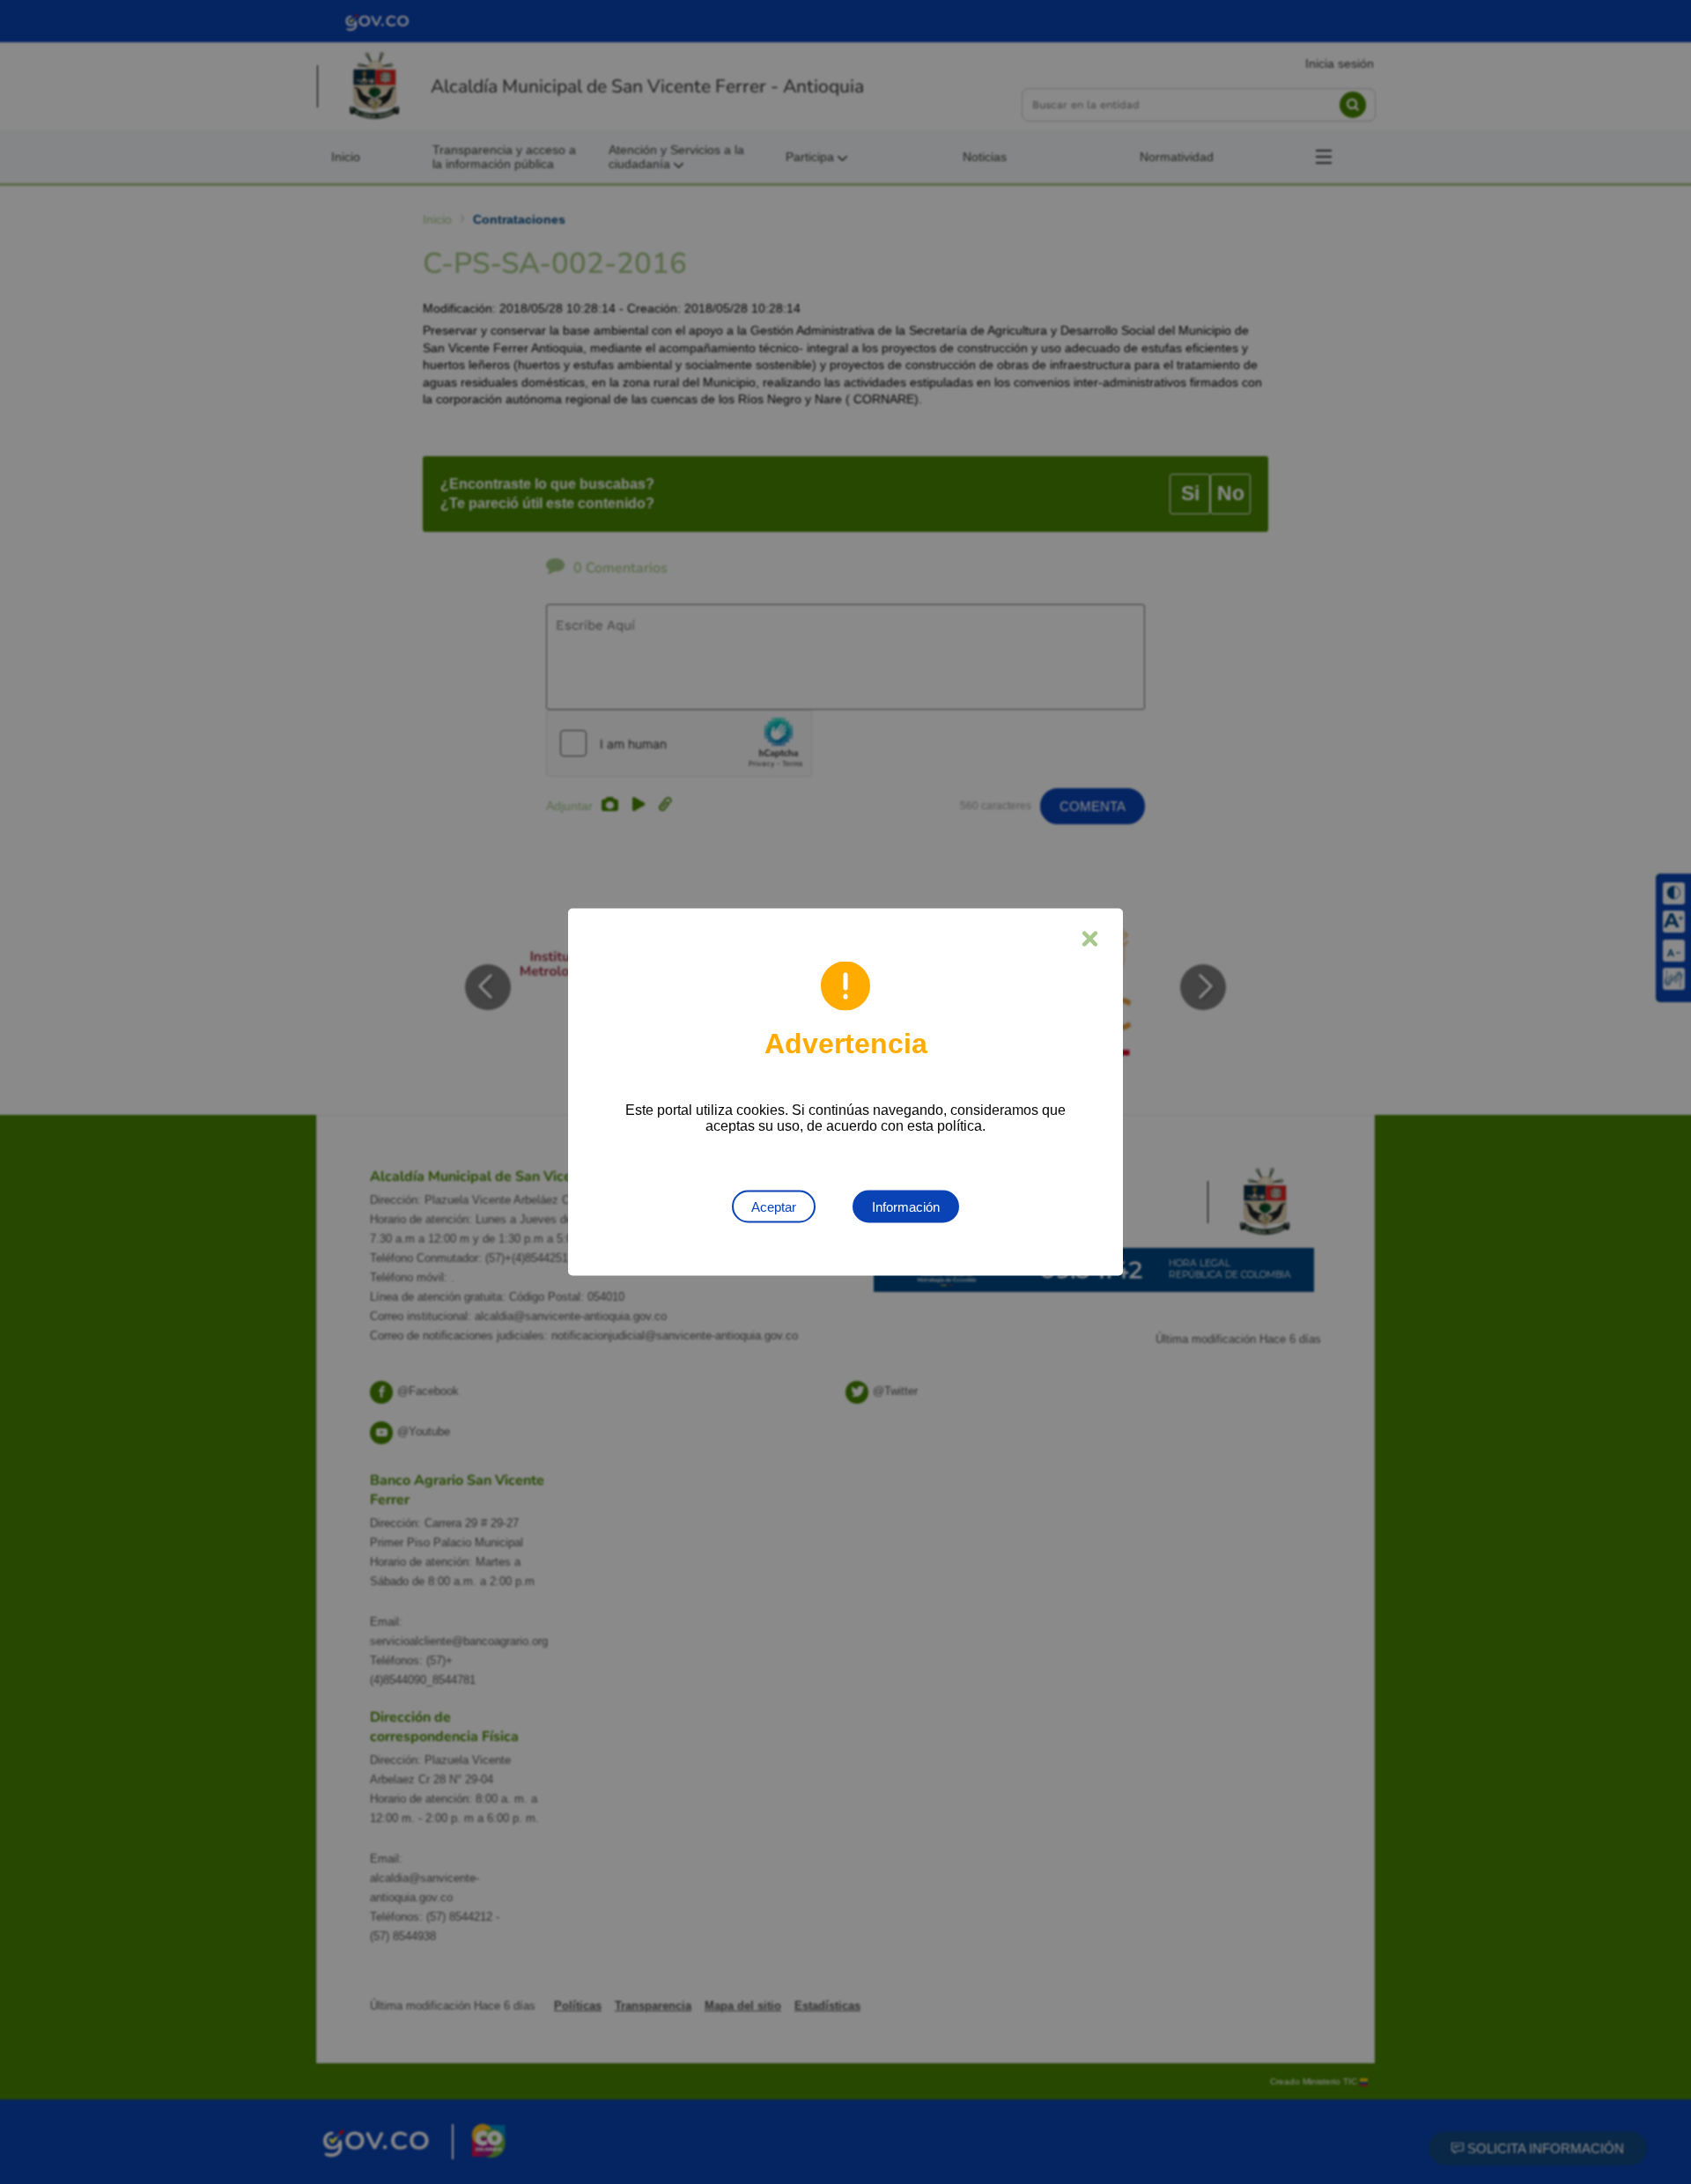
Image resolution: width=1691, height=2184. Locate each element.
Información (906, 1207)
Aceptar (774, 1207)
